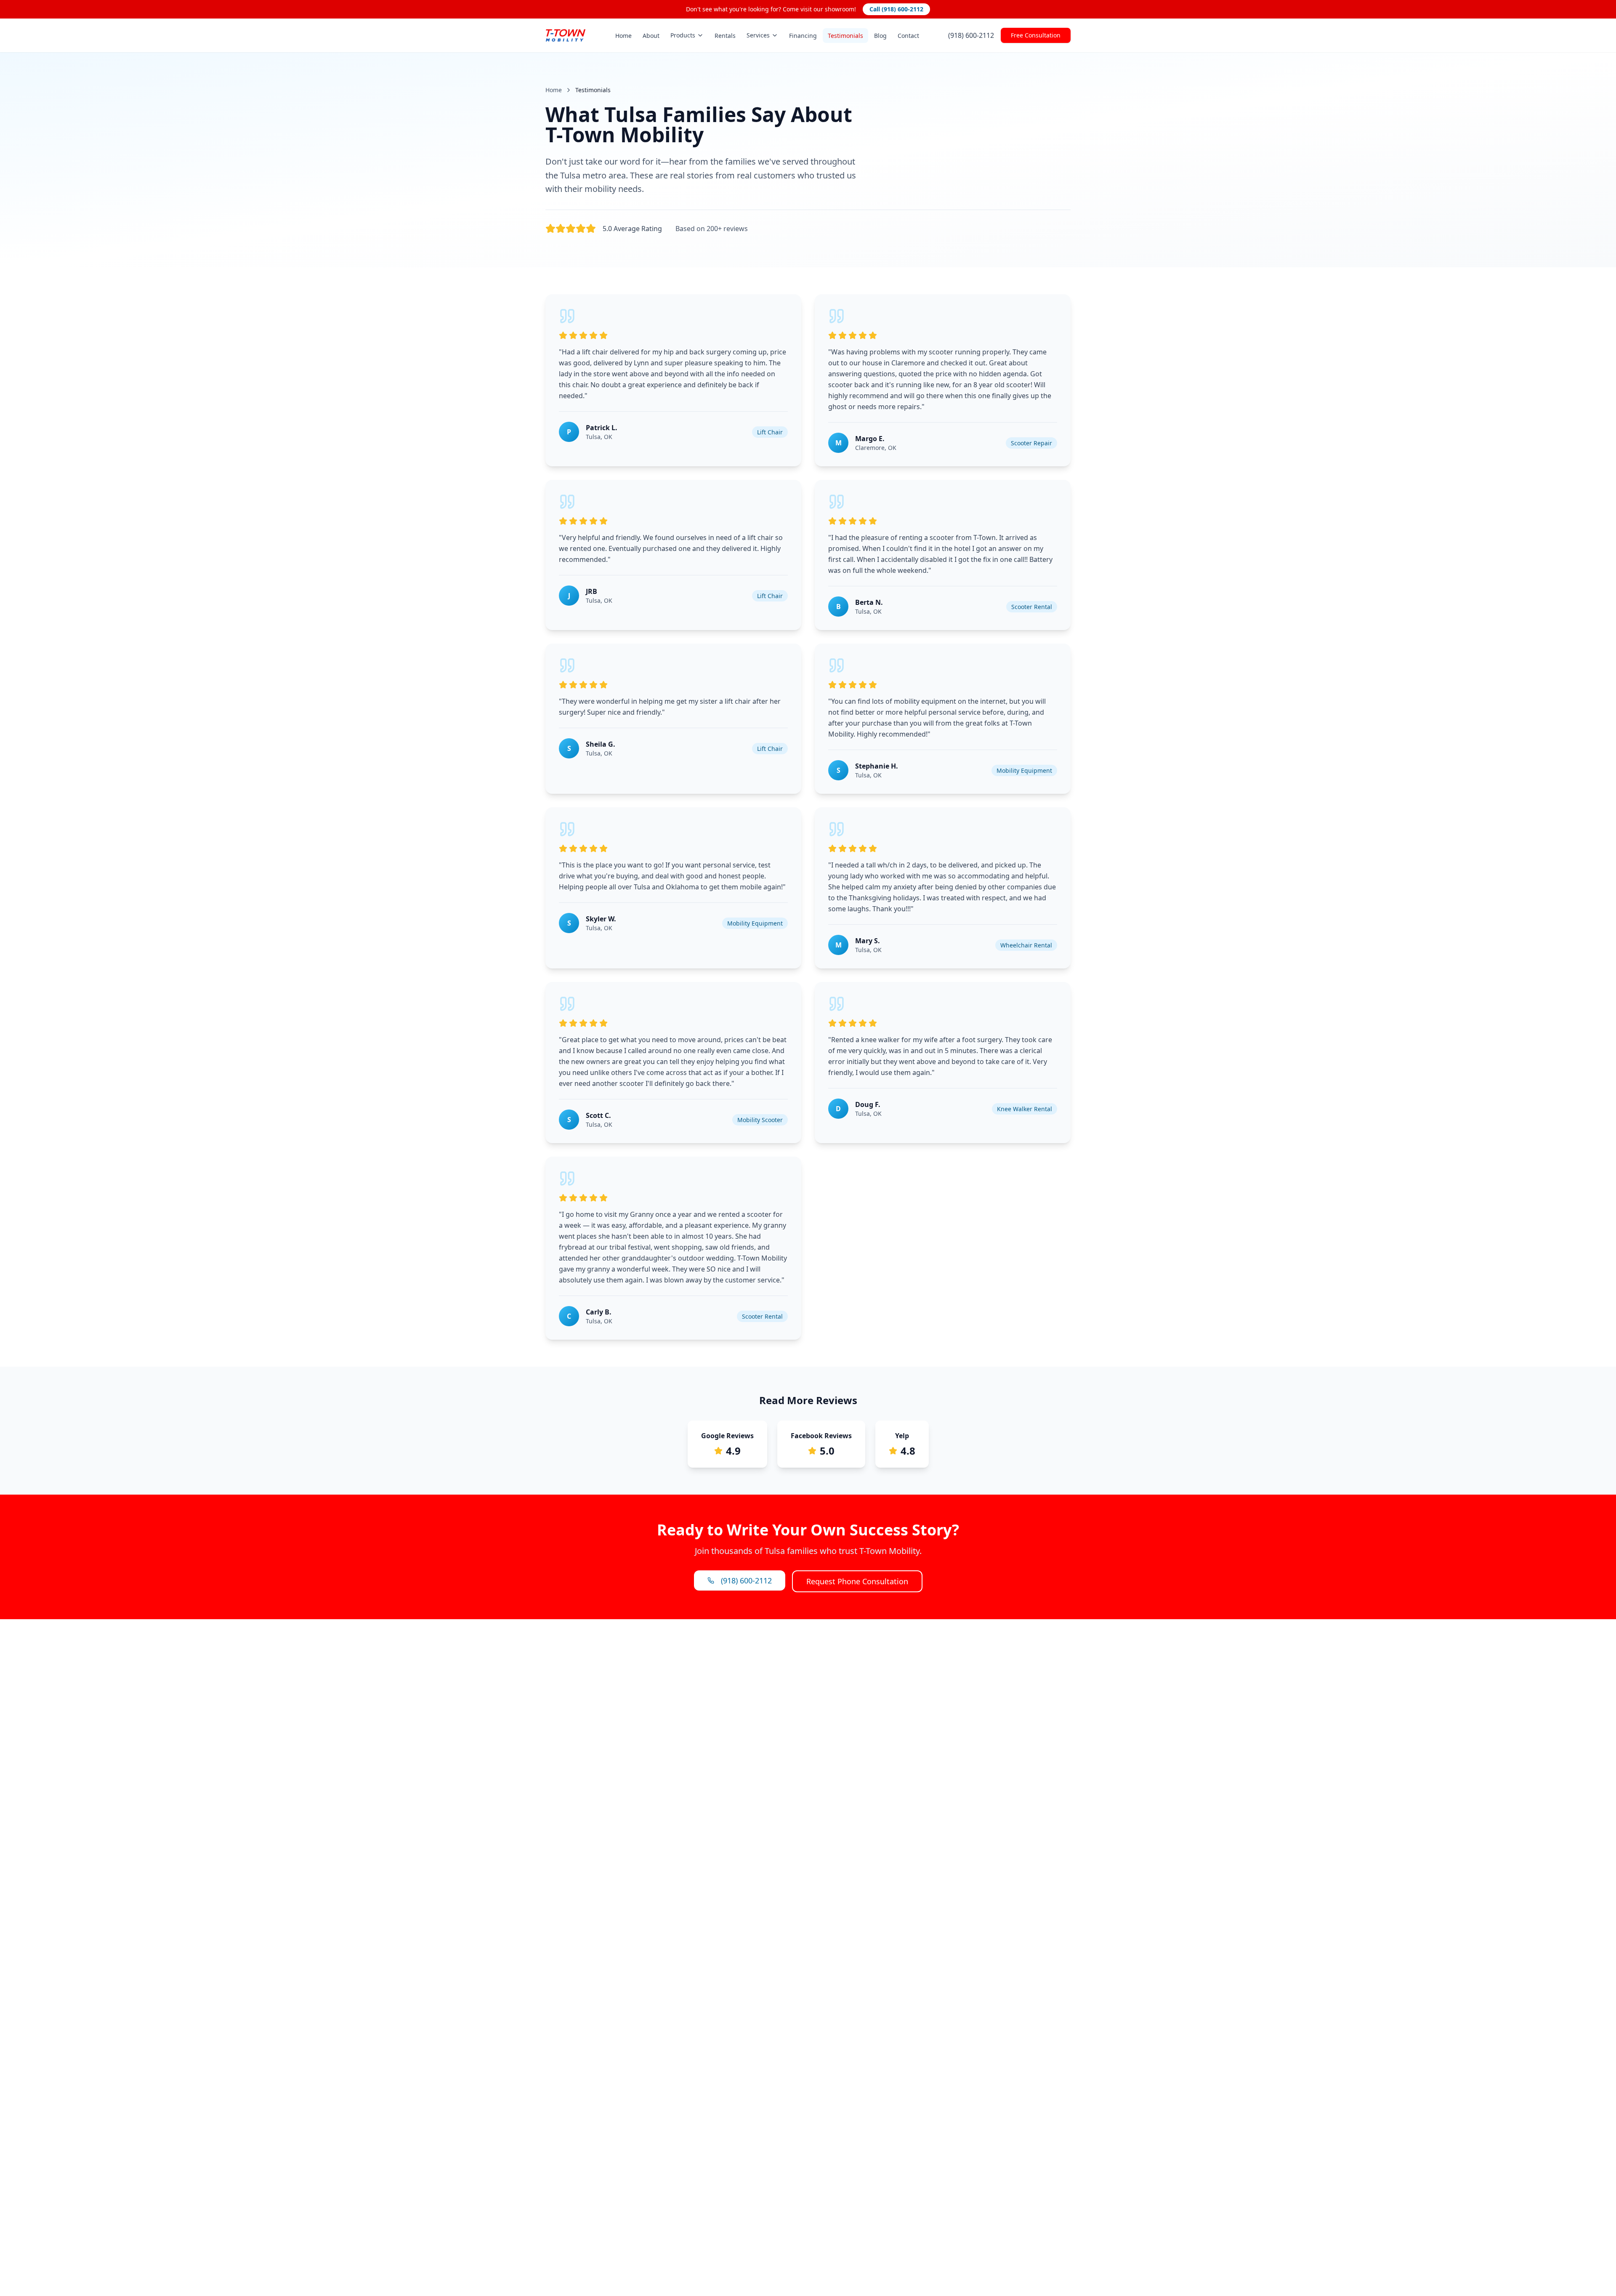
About (651, 36)
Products (683, 35)
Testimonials (845, 36)
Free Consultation (1036, 35)
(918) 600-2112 (971, 35)
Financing (803, 36)
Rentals (725, 36)
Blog (880, 36)
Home (623, 36)
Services (758, 35)
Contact (908, 36)
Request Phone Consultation (857, 1581)
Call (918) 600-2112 (896, 9)
